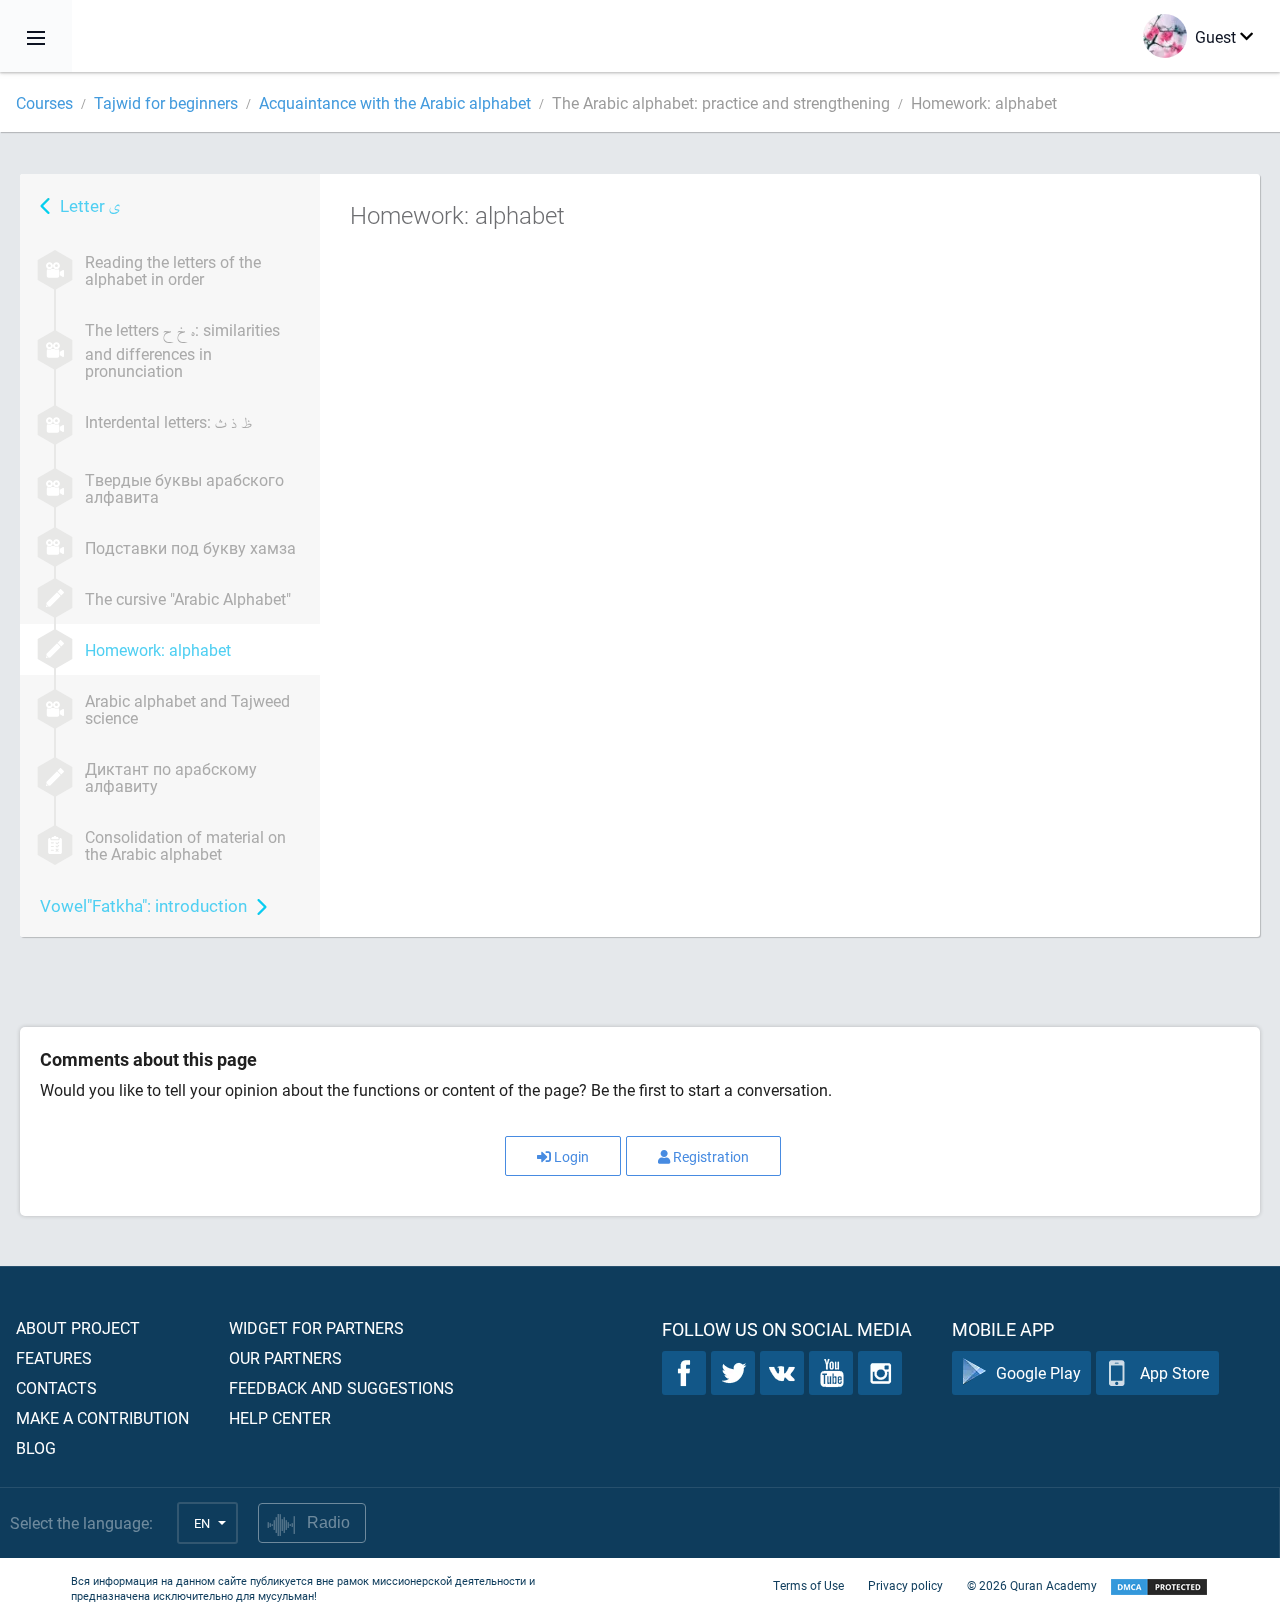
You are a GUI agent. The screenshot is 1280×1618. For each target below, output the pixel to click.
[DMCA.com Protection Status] (1159, 1587)
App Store (1174, 1372)
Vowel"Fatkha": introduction (143, 905)
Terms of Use (808, 1585)
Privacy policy (905, 1585)
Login (571, 1156)
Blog (36, 1447)
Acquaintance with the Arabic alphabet (395, 102)
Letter (90, 205)
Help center (280, 1417)
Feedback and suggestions (341, 1387)
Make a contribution (102, 1417)
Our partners (285, 1357)
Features (54, 1357)
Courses (44, 102)
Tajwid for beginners (166, 102)
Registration (711, 1156)
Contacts (56, 1387)
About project (78, 1327)
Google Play (1038, 1372)
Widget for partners (316, 1327)
